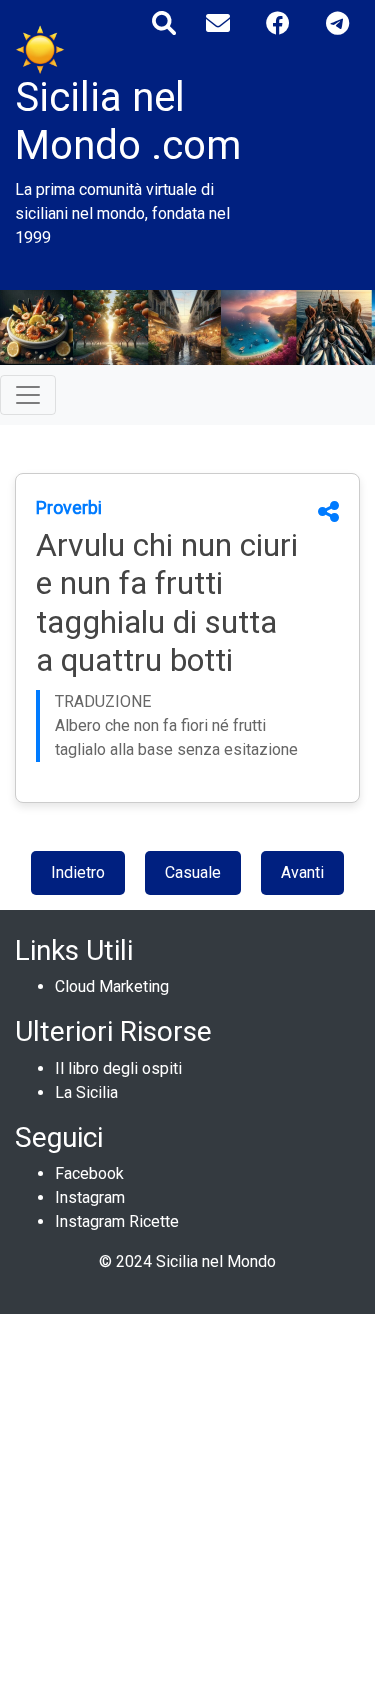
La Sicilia (86, 1092)
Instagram (90, 1197)
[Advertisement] (187, 1501)
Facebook (89, 1173)
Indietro (78, 872)
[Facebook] (278, 23)
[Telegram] (337, 23)
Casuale (193, 872)
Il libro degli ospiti (118, 1068)
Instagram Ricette (117, 1221)
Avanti (302, 872)
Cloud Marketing (112, 986)
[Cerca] (164, 23)
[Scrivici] (218, 23)
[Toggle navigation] (28, 395)
